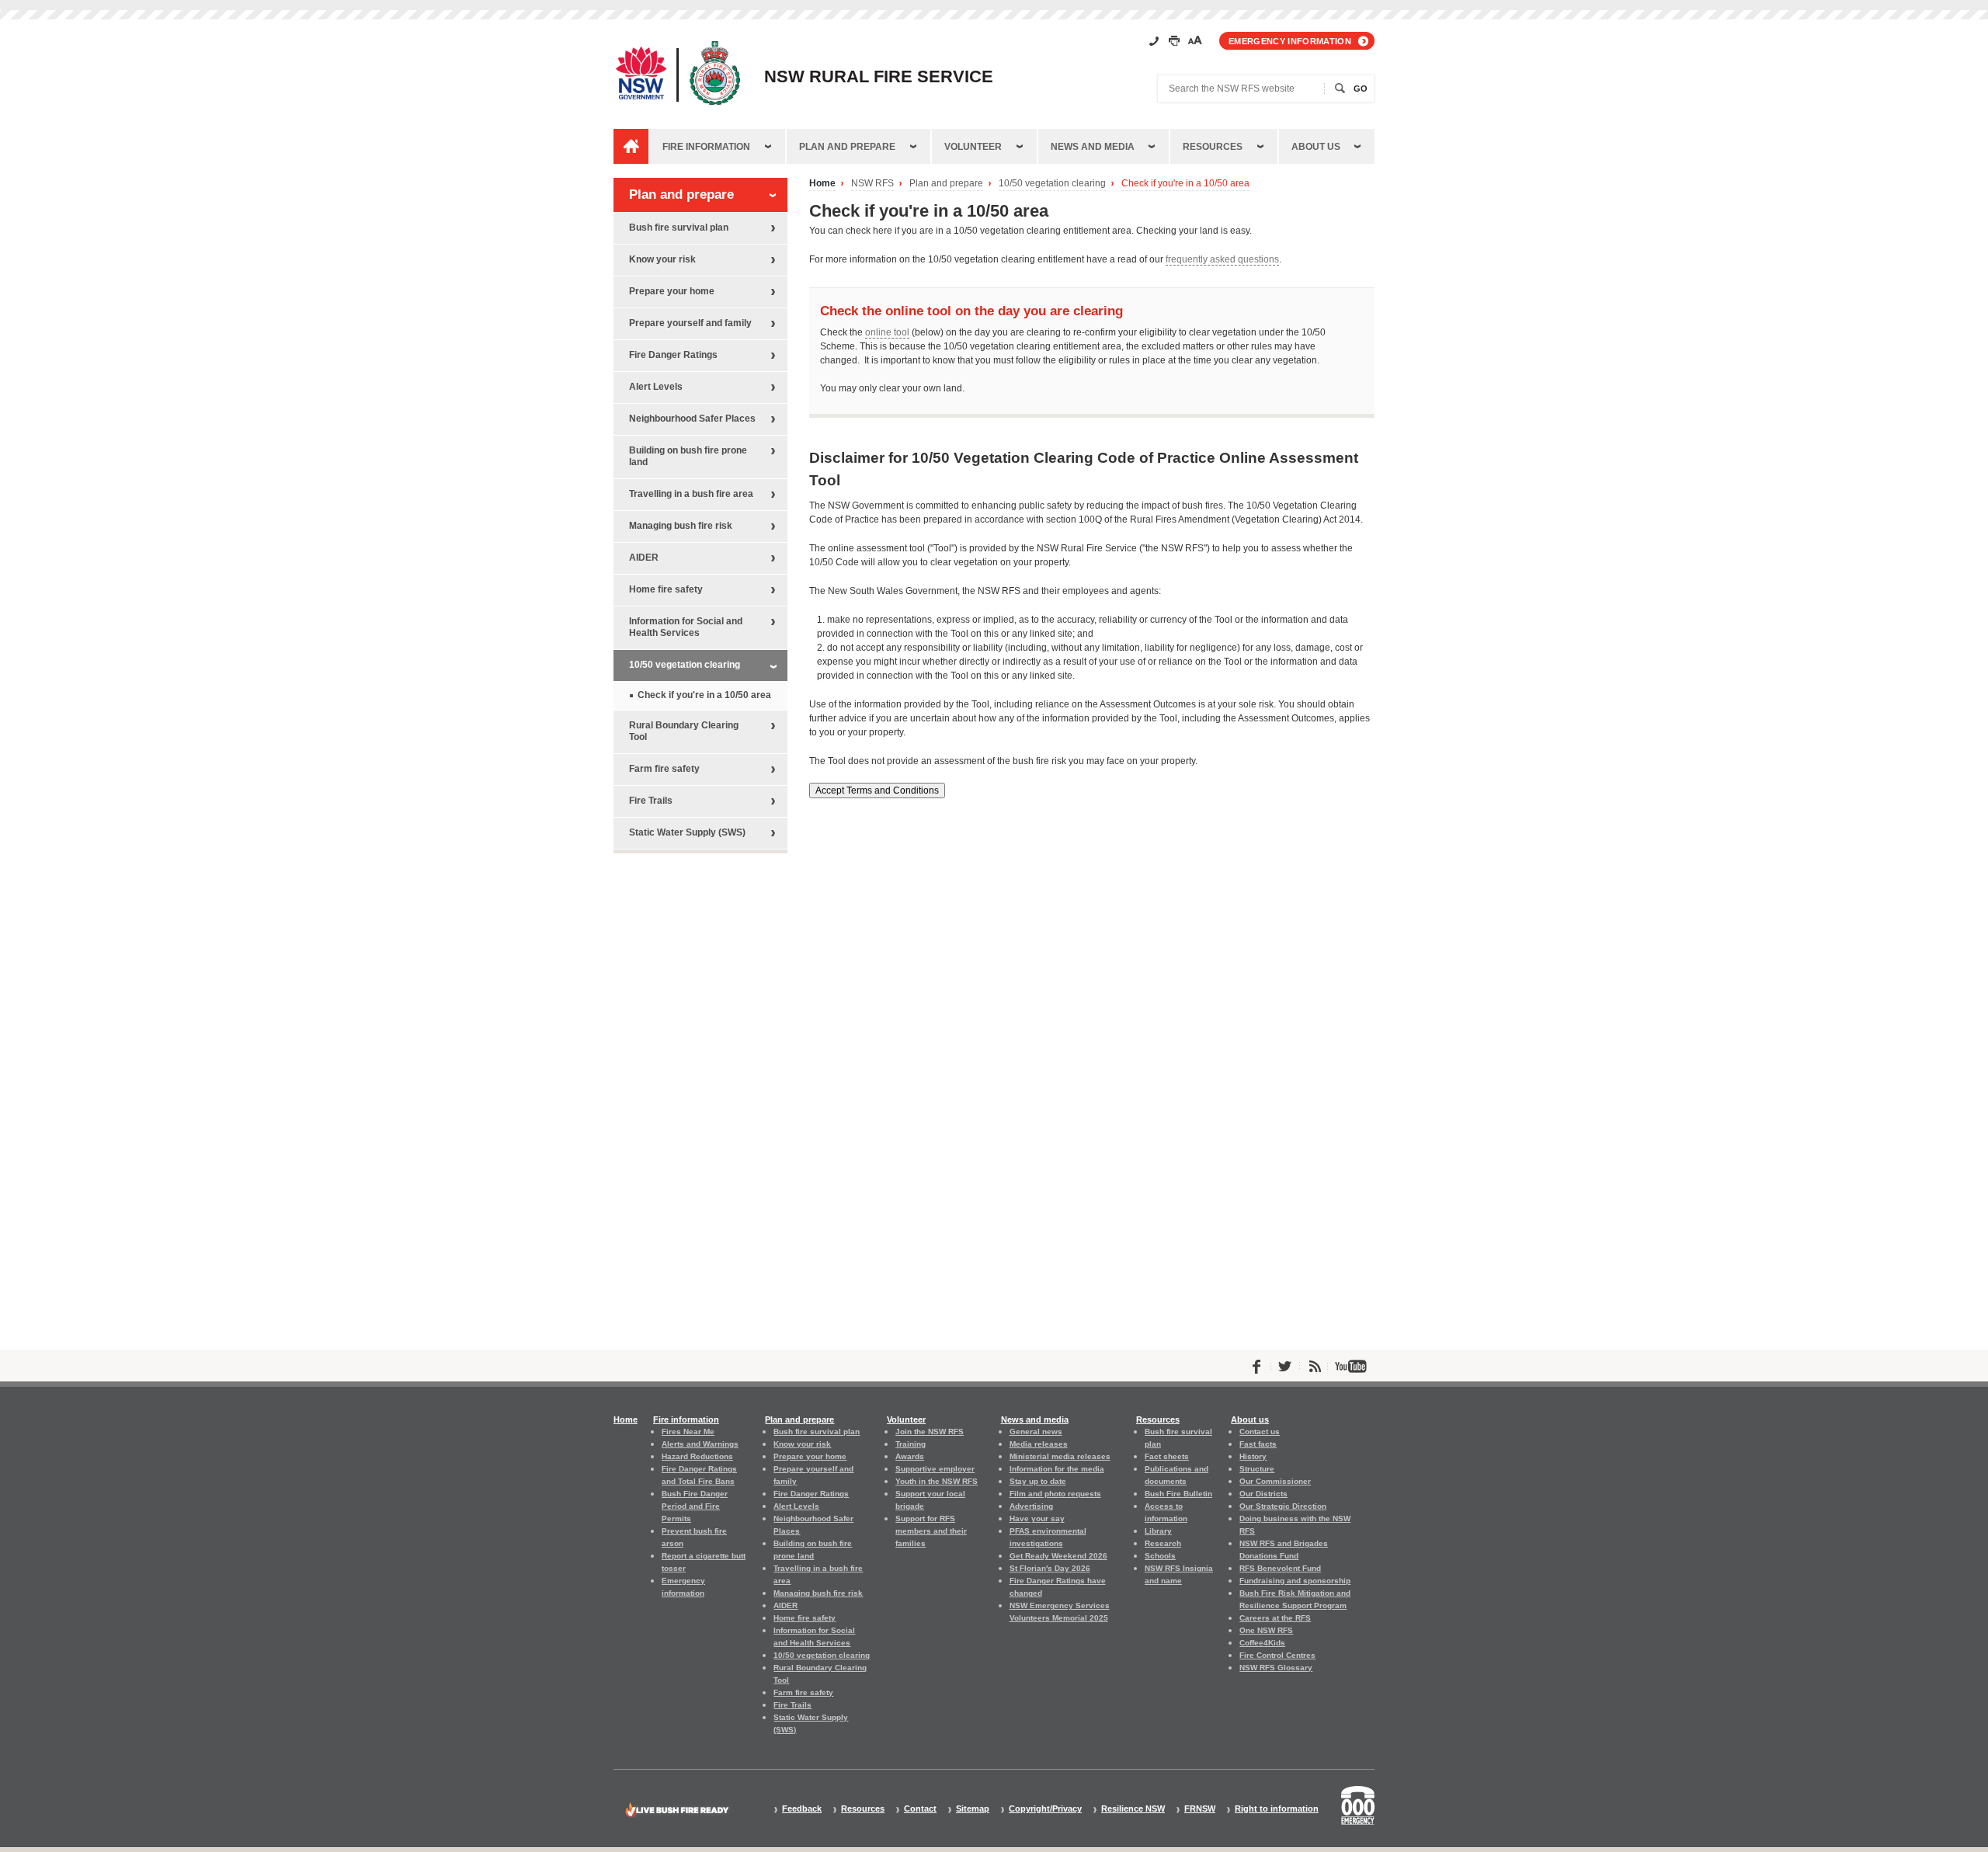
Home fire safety (666, 589)
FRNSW (1200, 1809)
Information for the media (1057, 1469)
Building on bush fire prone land (688, 456)
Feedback (802, 1809)
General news (1036, 1432)
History (1253, 1456)
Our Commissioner (1275, 1481)
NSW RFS (872, 184)
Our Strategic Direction (1283, 1506)
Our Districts (1263, 1494)
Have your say (1037, 1518)
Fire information (706, 147)
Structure (1257, 1469)
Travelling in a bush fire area (691, 494)
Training (911, 1444)
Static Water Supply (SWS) (687, 832)
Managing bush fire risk (681, 526)
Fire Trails (651, 801)
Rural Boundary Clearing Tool (684, 731)
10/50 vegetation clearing (1052, 184)
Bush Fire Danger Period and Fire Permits (695, 1506)
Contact (920, 1809)
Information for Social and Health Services (686, 627)
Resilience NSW (1133, 1809)
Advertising (1031, 1506)
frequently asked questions (1222, 259)
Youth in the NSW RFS (937, 1481)
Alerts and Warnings (700, 1444)
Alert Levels (656, 387)
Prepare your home (672, 291)
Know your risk (662, 259)
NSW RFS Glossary (1276, 1668)
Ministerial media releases (1060, 1456)
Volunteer (973, 147)
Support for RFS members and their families (931, 1531)
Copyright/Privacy (1045, 1809)
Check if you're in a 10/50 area (1185, 184)
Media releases (1039, 1444)
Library (1158, 1531)
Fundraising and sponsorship (1295, 1581)
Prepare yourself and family (690, 323)
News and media (1093, 147)
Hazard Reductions (697, 1456)
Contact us (1260, 1432)
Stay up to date (1038, 1481)
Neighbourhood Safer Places (692, 419)
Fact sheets (1167, 1456)
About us (1316, 147)
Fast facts (1258, 1444)
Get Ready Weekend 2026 (1058, 1556)
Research (1163, 1543)
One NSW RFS (1266, 1630)
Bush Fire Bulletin (1178, 1494)
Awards (910, 1456)
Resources (1213, 147)
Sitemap (973, 1809)
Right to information (1277, 1809)
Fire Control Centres (1277, 1655)
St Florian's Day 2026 (1050, 1568)
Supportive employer (935, 1469)
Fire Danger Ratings (673, 355)
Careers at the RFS (1275, 1618)
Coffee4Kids (1262, 1643)
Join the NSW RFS (930, 1432)
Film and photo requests (1055, 1494)
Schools (1160, 1556)
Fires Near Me (688, 1432)
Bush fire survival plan (679, 228)
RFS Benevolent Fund (1280, 1568)
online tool (887, 332)
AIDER (644, 558)
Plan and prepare (847, 147)
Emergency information (1290, 41)
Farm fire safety (664, 769)
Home (822, 184)
